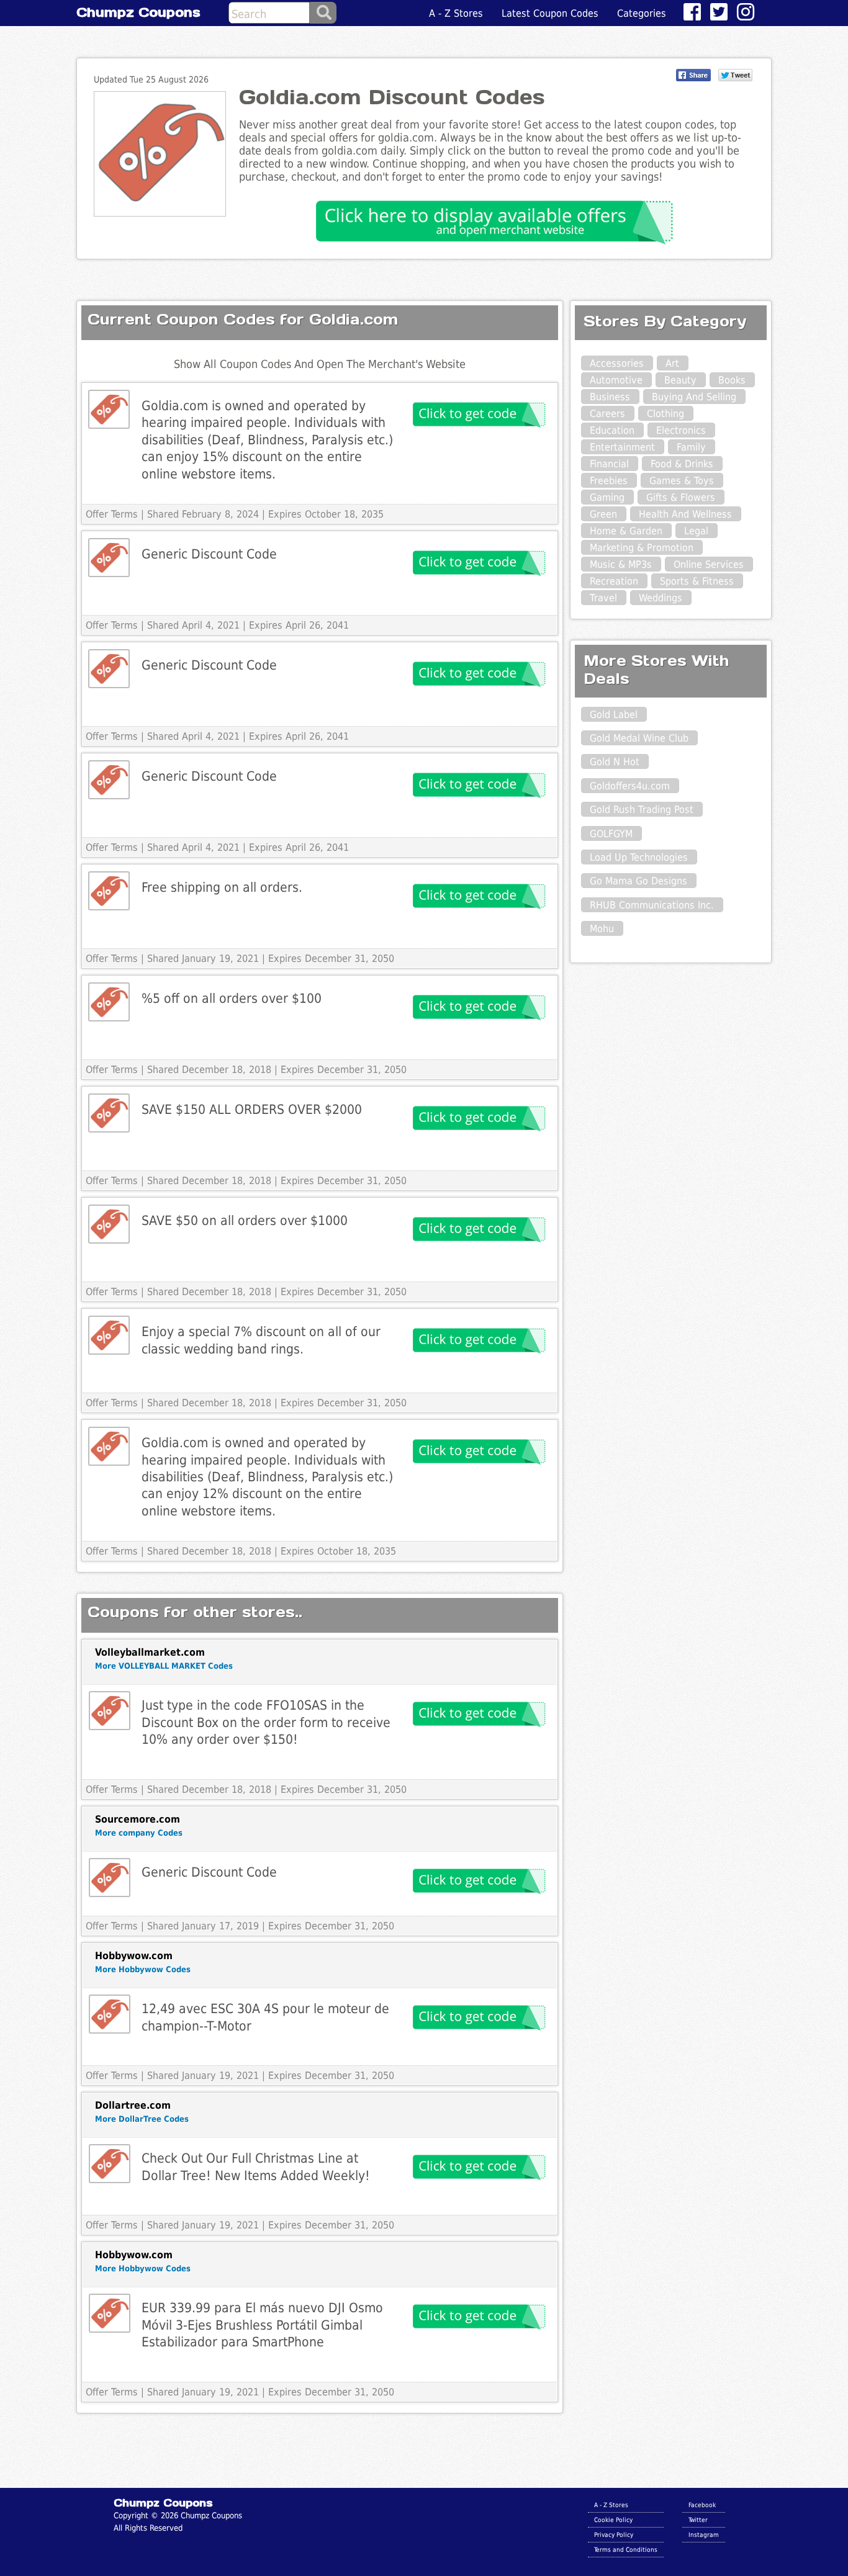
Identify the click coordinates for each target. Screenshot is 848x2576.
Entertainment (622, 447)
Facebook (702, 2505)
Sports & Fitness (697, 581)
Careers (607, 414)
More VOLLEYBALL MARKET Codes (164, 1666)
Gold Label (614, 715)
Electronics (681, 430)
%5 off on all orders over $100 (232, 998)
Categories (642, 13)
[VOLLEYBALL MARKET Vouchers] (110, 1711)
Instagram (704, 2534)
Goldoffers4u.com (630, 786)
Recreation (614, 581)
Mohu (602, 929)
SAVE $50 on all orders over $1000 (245, 1220)
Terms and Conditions (626, 2549)
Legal (696, 531)
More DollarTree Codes (142, 2119)
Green (603, 514)
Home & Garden (626, 531)
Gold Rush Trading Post (642, 810)
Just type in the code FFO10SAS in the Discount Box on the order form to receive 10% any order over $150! (266, 1722)
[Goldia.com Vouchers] (109, 409)
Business (610, 397)
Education (612, 430)
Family (691, 447)
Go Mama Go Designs (638, 881)
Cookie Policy (613, 2520)
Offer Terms (112, 514)
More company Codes (139, 1833)
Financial (609, 464)
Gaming (607, 497)
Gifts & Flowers (681, 497)
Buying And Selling (694, 397)
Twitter (698, 2520)
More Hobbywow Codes (143, 1969)
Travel (603, 598)
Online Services (709, 564)
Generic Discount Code (209, 554)
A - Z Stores (456, 13)
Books (732, 380)
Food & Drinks (682, 464)
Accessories (617, 363)
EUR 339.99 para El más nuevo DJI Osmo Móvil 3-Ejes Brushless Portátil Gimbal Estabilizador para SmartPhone (262, 2325)
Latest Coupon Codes (550, 13)
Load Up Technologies (639, 857)
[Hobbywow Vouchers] (110, 2014)
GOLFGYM (611, 834)
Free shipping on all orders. (222, 887)
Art (672, 363)
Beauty (680, 380)
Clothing (665, 414)
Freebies (609, 481)
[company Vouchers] (110, 1878)
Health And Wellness (685, 514)
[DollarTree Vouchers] (110, 2164)
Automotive (616, 380)
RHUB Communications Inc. (652, 905)
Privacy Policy (614, 2534)
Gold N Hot (615, 762)
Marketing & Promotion (642, 548)
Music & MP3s (621, 564)
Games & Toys (682, 481)
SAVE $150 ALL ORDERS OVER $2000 (252, 1109)
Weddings (661, 598)
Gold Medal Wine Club (639, 738)
